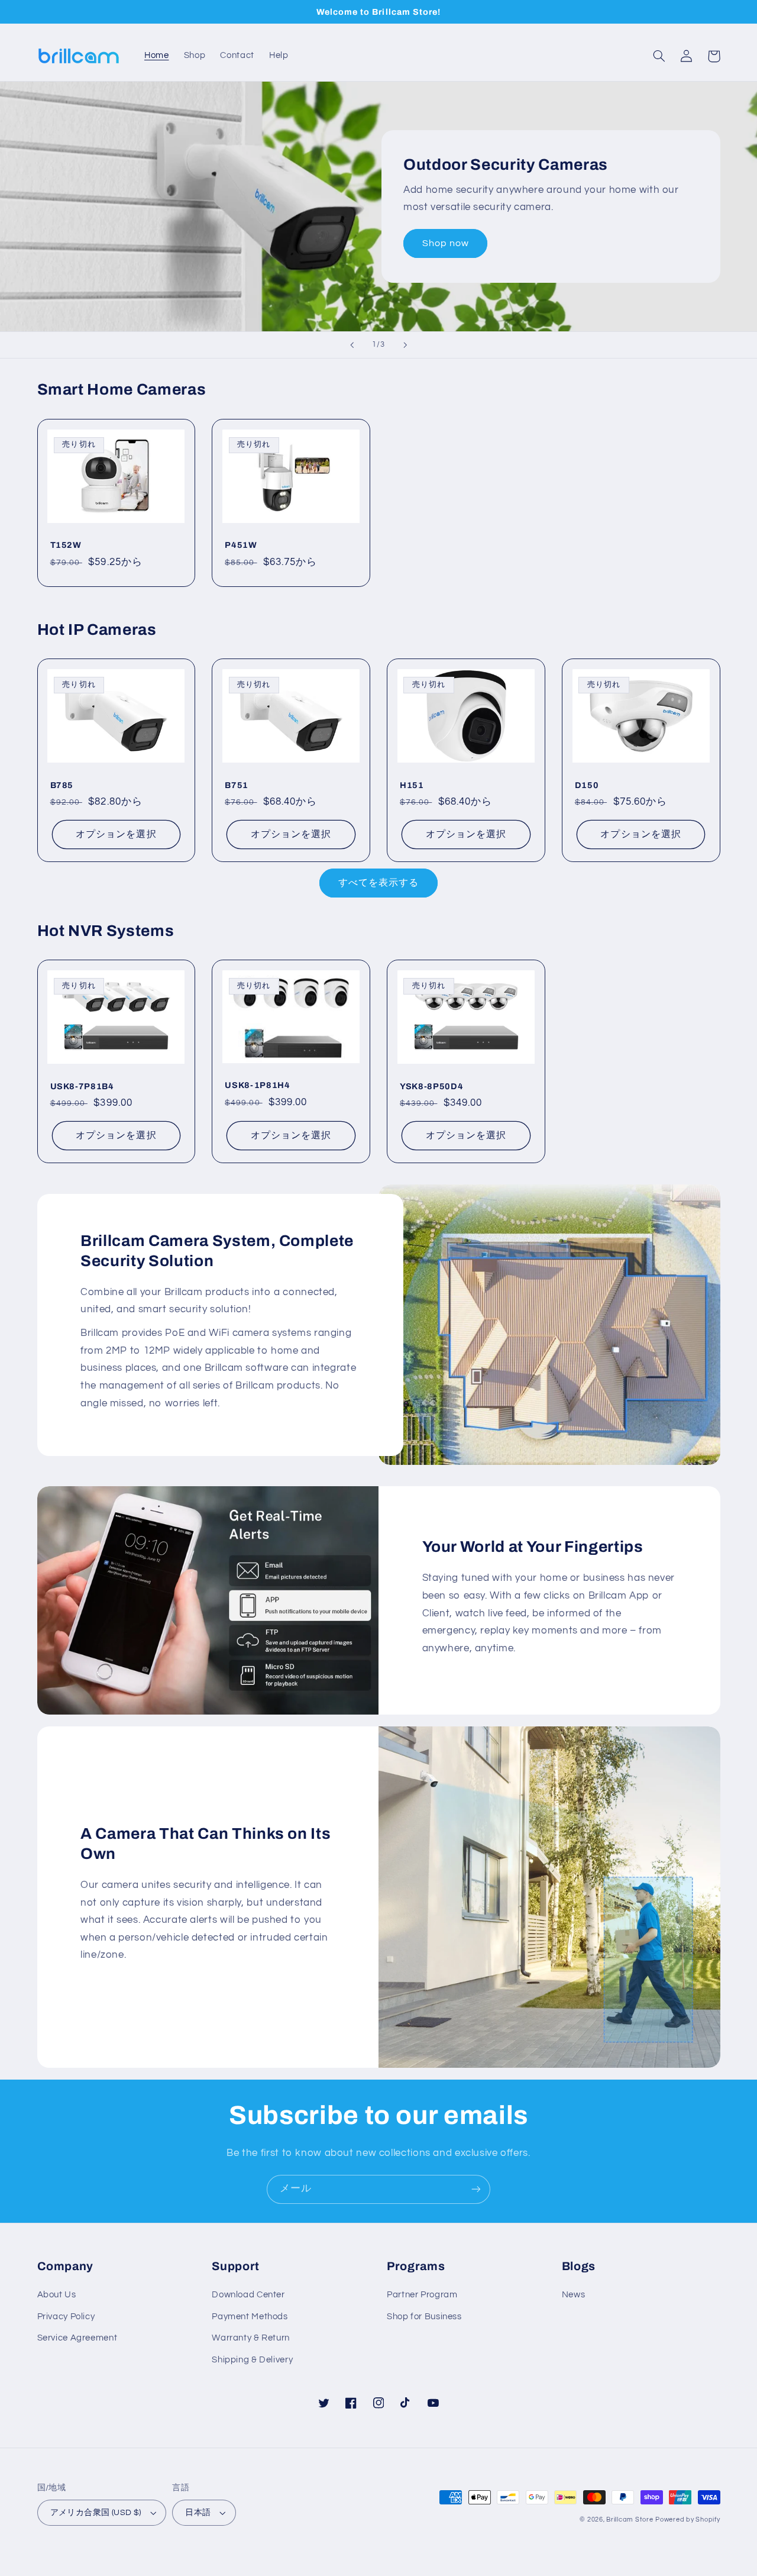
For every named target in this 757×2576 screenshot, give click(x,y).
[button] (659, 56)
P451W (241, 545)
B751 (237, 785)
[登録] (476, 2189)
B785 (62, 785)
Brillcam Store (630, 2519)
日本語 (198, 2513)
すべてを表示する (378, 883)
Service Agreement (77, 2338)
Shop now (446, 243)
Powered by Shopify (688, 2519)
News (574, 2295)
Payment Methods (250, 2317)
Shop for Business (424, 2317)
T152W (66, 545)
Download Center (248, 2295)
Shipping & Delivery (252, 2360)
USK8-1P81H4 (257, 1085)
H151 (412, 785)
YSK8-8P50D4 (431, 1086)
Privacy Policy (66, 2317)
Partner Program (422, 2295)
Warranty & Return (251, 2338)
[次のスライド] (405, 345)
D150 (587, 785)
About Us (57, 2295)
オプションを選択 (116, 834)
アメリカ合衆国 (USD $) (96, 2513)
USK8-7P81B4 (82, 1086)
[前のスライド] (352, 345)
